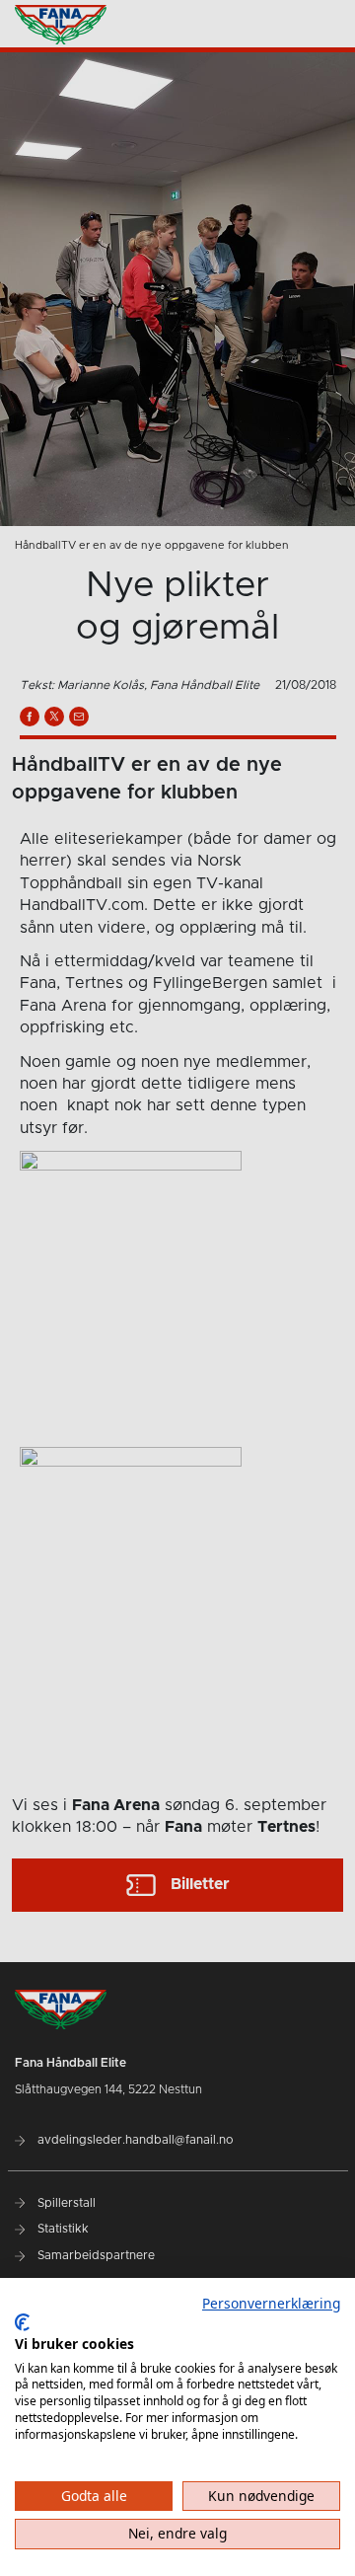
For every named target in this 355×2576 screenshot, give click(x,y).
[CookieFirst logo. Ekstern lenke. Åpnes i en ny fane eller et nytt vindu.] (22, 2322)
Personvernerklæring (271, 2303)
